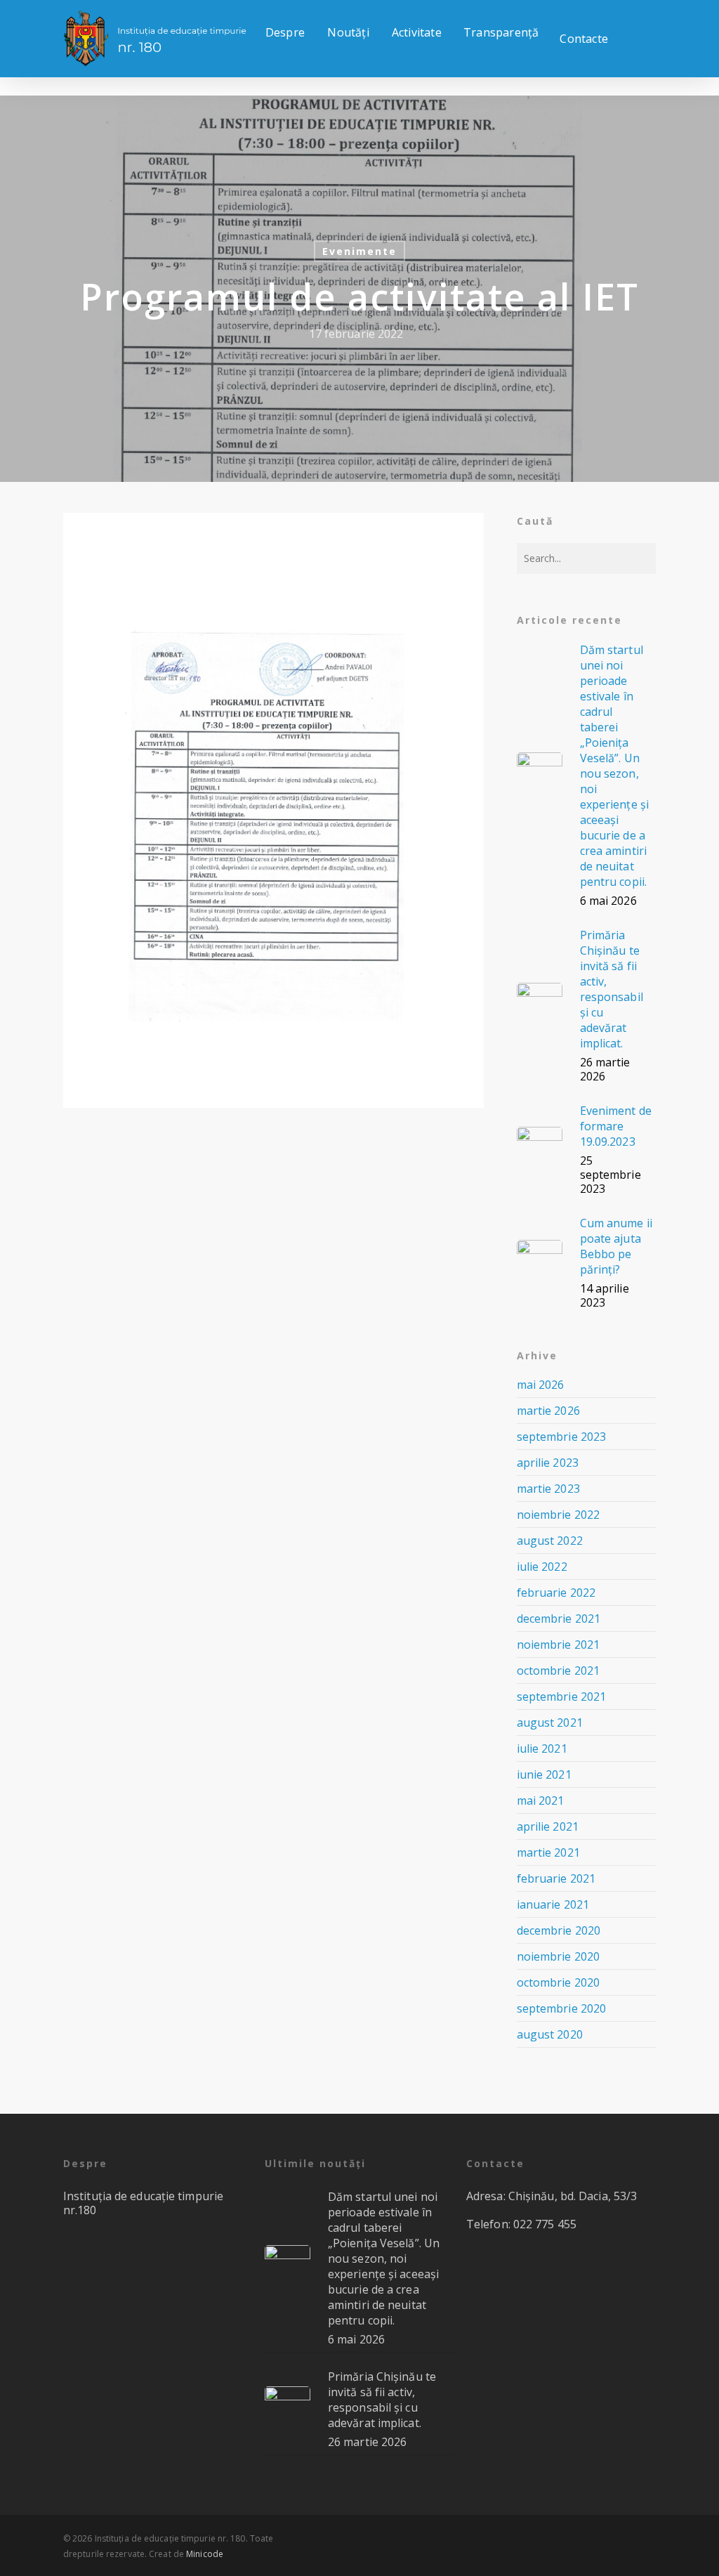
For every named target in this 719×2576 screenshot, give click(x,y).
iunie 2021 (544, 1774)
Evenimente (359, 251)
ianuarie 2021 (553, 1904)
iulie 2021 (542, 1748)
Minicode (205, 2554)
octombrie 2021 (558, 1671)
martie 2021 (548, 1852)
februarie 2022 (556, 1593)
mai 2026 (541, 1385)
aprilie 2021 (548, 1826)
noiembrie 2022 (558, 1515)
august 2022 (550, 1541)
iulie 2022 (542, 1567)
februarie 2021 (556, 1878)
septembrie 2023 (562, 1437)
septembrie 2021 (562, 1696)
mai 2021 (541, 1800)
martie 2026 (548, 1411)
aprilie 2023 (548, 1463)
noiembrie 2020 (558, 1956)
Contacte (584, 39)
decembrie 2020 (559, 1930)
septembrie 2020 (562, 2008)
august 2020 (550, 2034)
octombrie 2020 (558, 1982)
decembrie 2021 (559, 1619)
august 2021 (550, 1722)
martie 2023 (548, 1489)
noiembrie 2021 (558, 1645)
